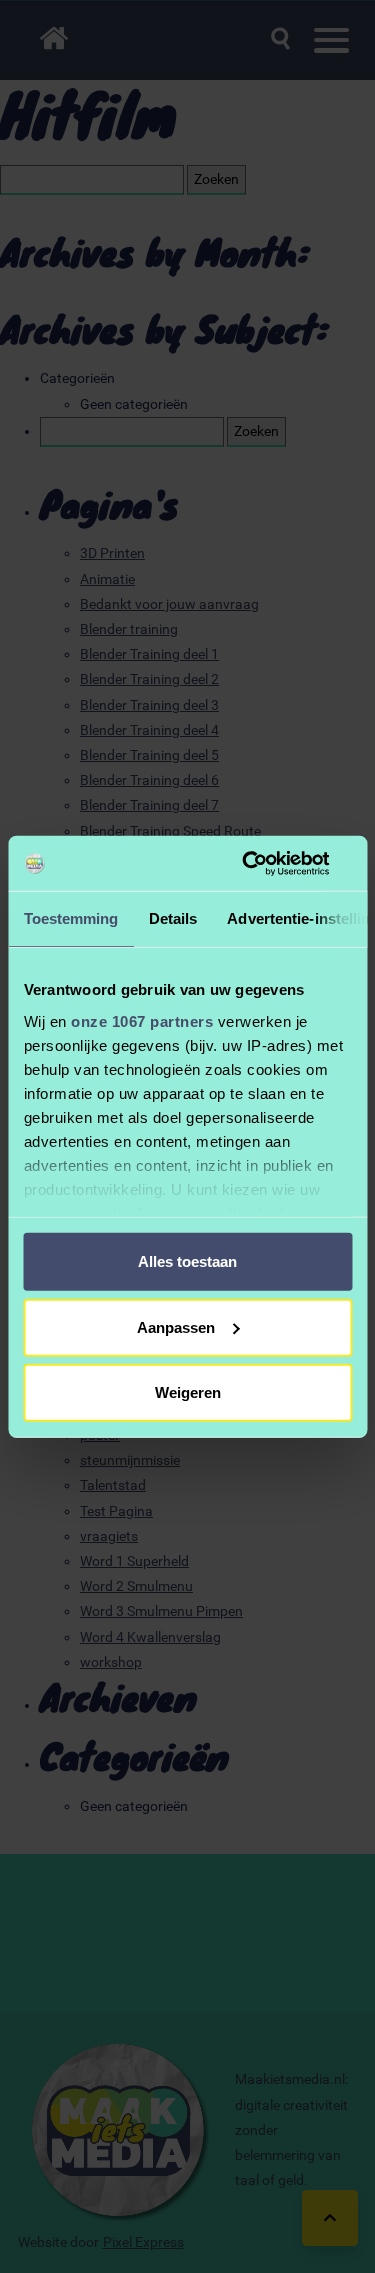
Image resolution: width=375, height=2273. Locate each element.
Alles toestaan (187, 1261)
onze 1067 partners (142, 1020)
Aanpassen (176, 1326)
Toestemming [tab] (70, 918)
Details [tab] (172, 918)
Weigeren (188, 1392)
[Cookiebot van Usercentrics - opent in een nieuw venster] (267, 863)
